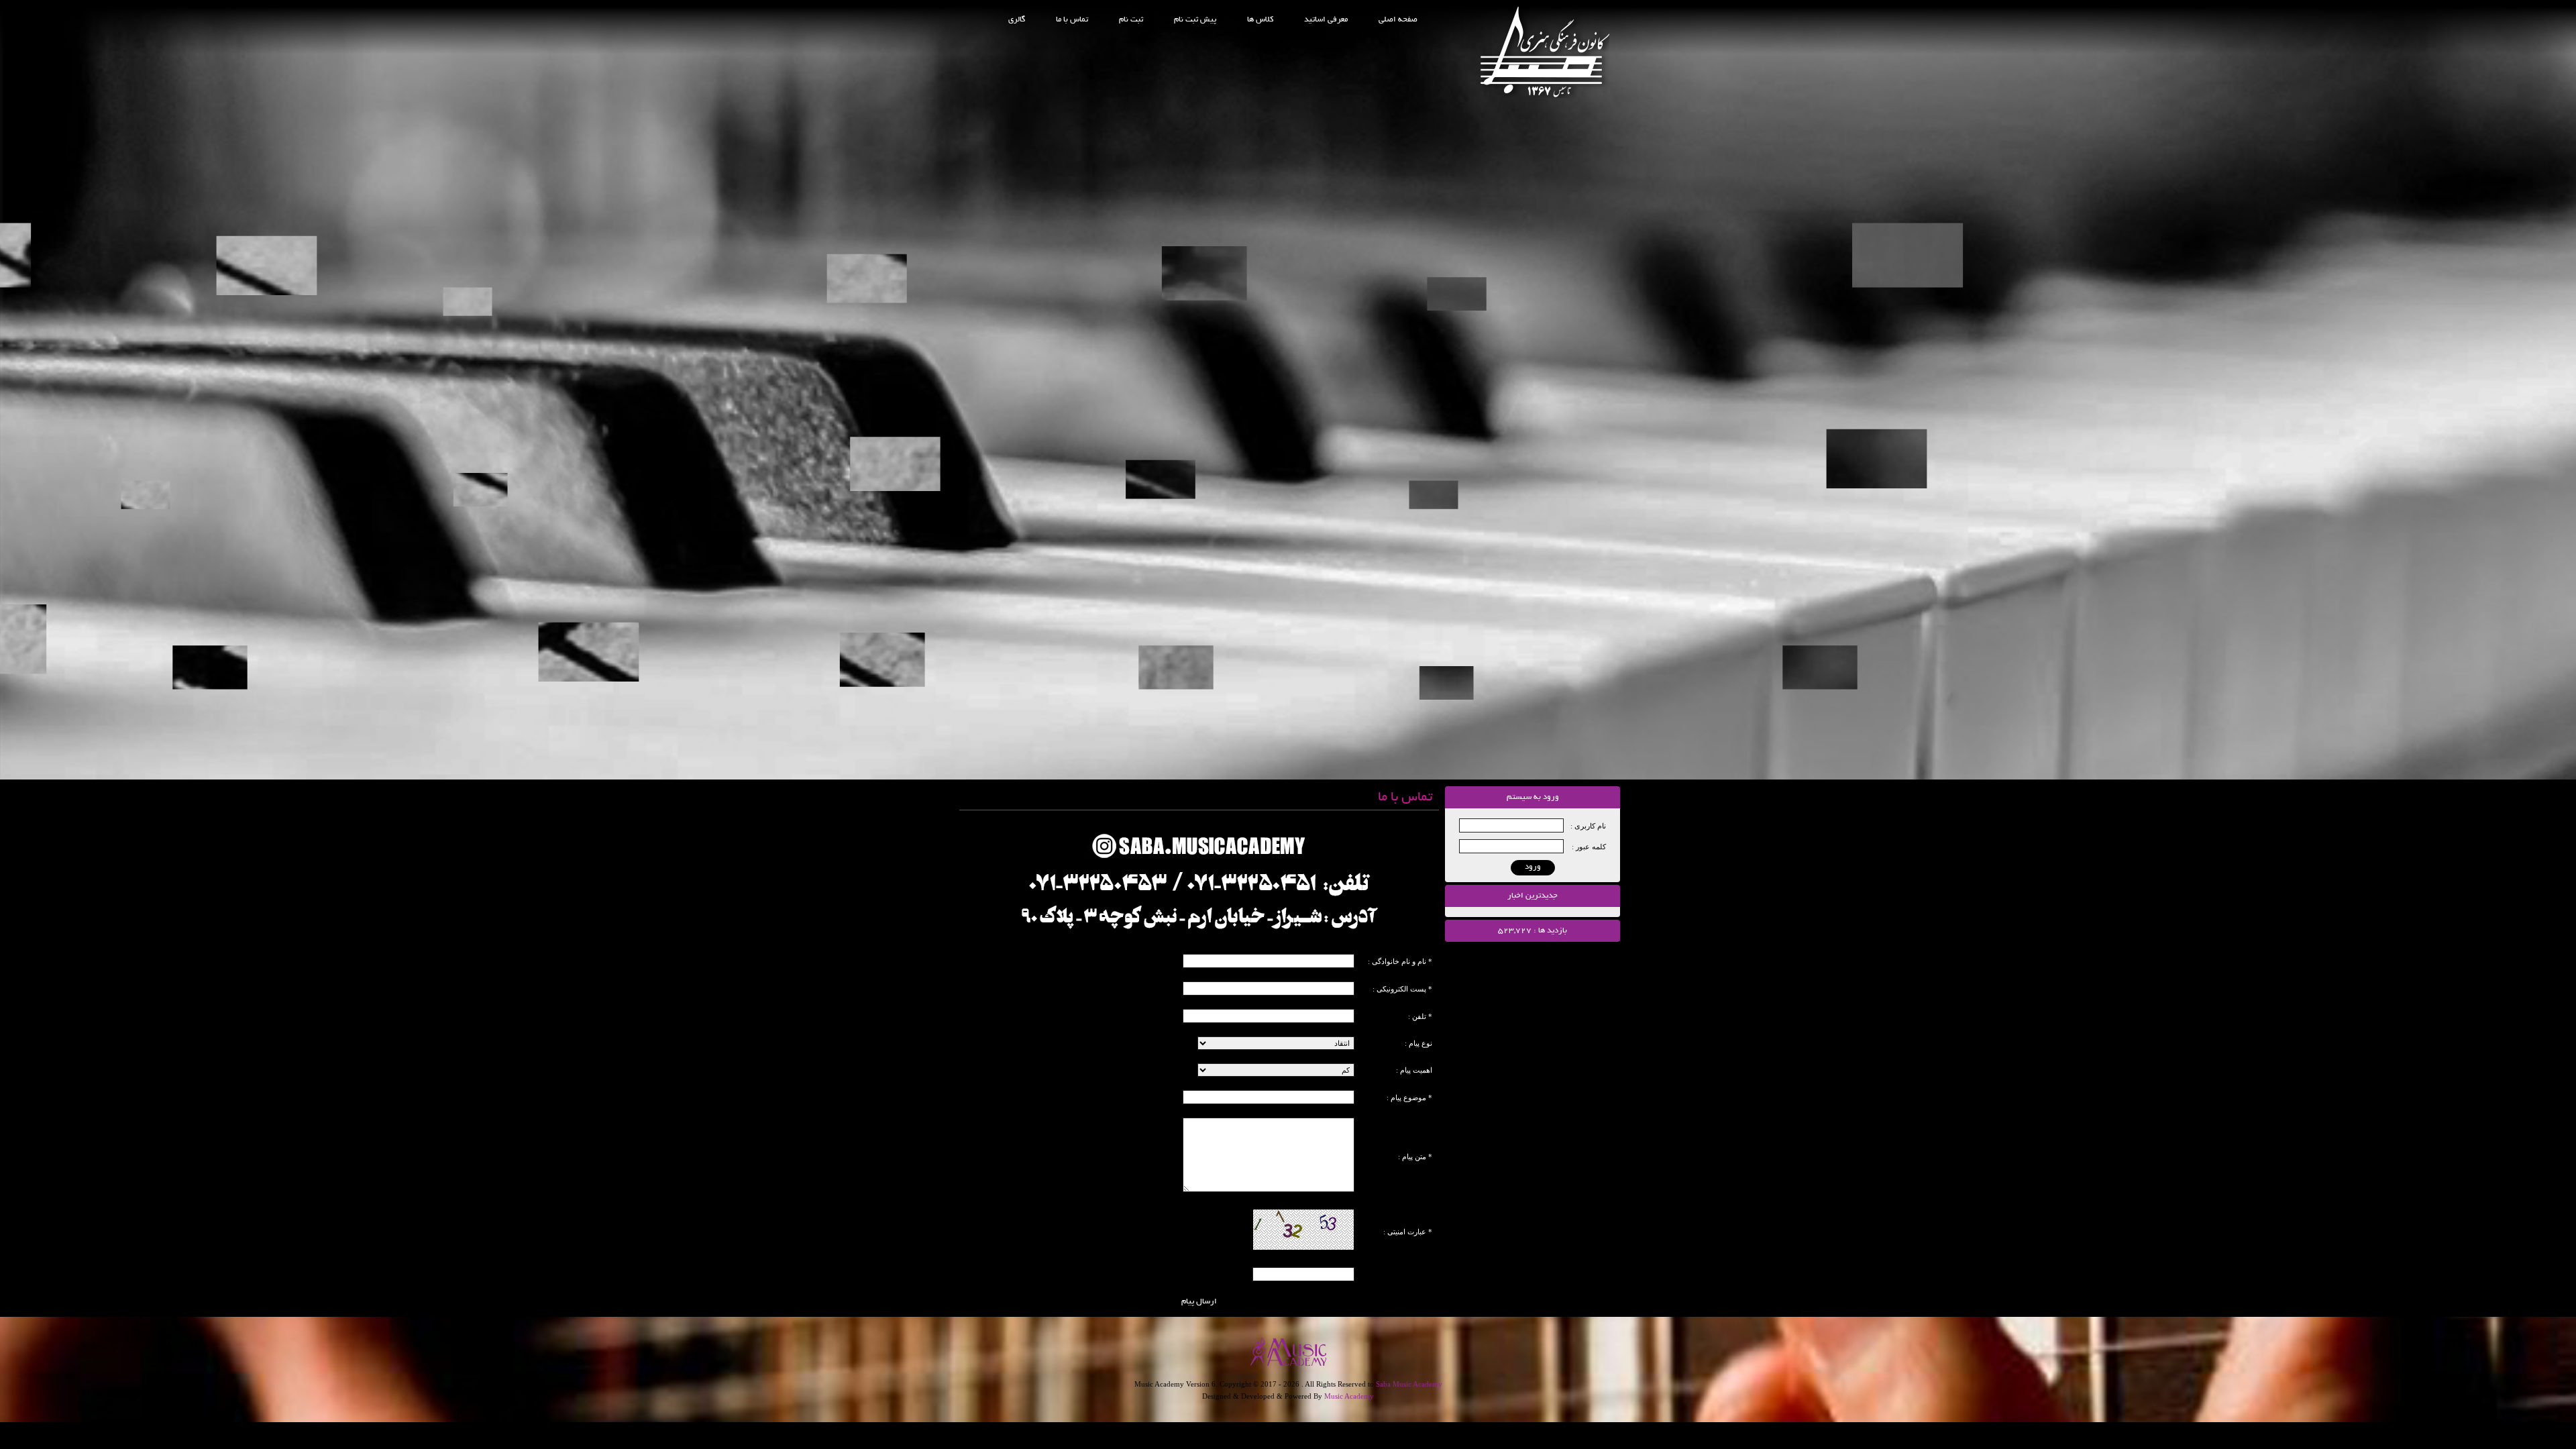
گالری (1017, 20)
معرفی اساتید (1326, 20)
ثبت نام (1131, 20)
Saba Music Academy (1409, 1384)
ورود (1533, 867)
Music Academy (1349, 1396)
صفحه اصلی (1398, 20)
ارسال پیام (1199, 1302)
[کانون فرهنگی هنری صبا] (1545, 95)
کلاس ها (1260, 20)
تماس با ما (1072, 20)
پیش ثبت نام (1195, 20)
